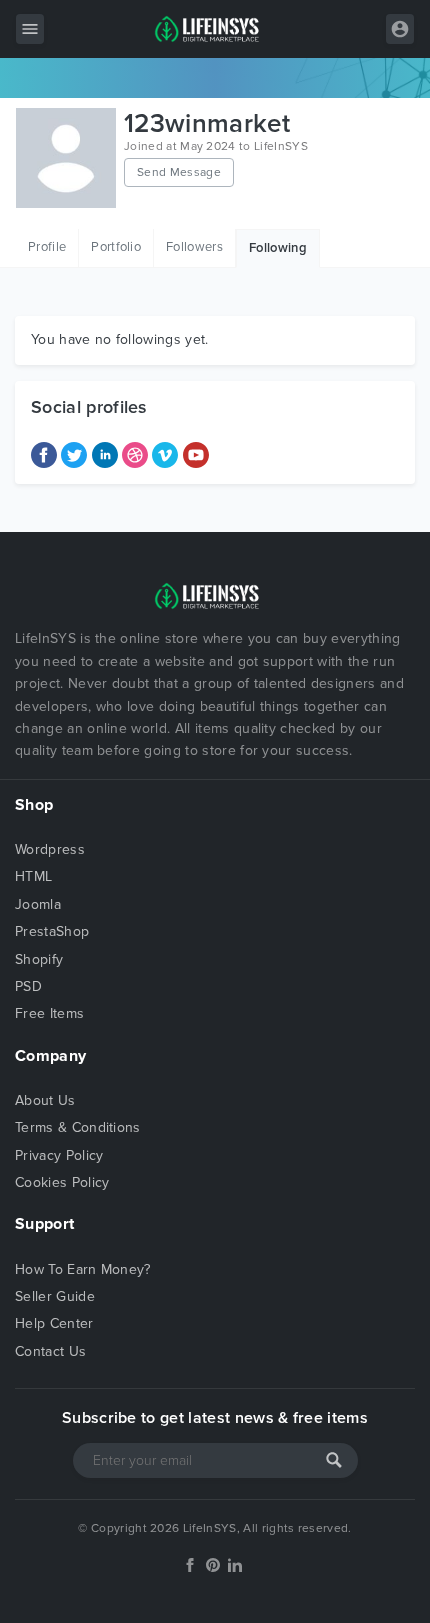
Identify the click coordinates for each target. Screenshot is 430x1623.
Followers (194, 247)
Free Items (49, 1013)
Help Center (54, 1323)
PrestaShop (52, 931)
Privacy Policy (59, 1155)
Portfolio (116, 247)
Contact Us (50, 1351)
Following (278, 248)
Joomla (38, 904)
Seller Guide (55, 1296)
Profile (47, 247)
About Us (45, 1100)
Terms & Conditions (78, 1127)
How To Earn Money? (83, 1269)
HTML (33, 876)
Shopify (39, 959)
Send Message (179, 172)
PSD (28, 986)
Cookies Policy (62, 1182)
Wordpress (50, 849)
